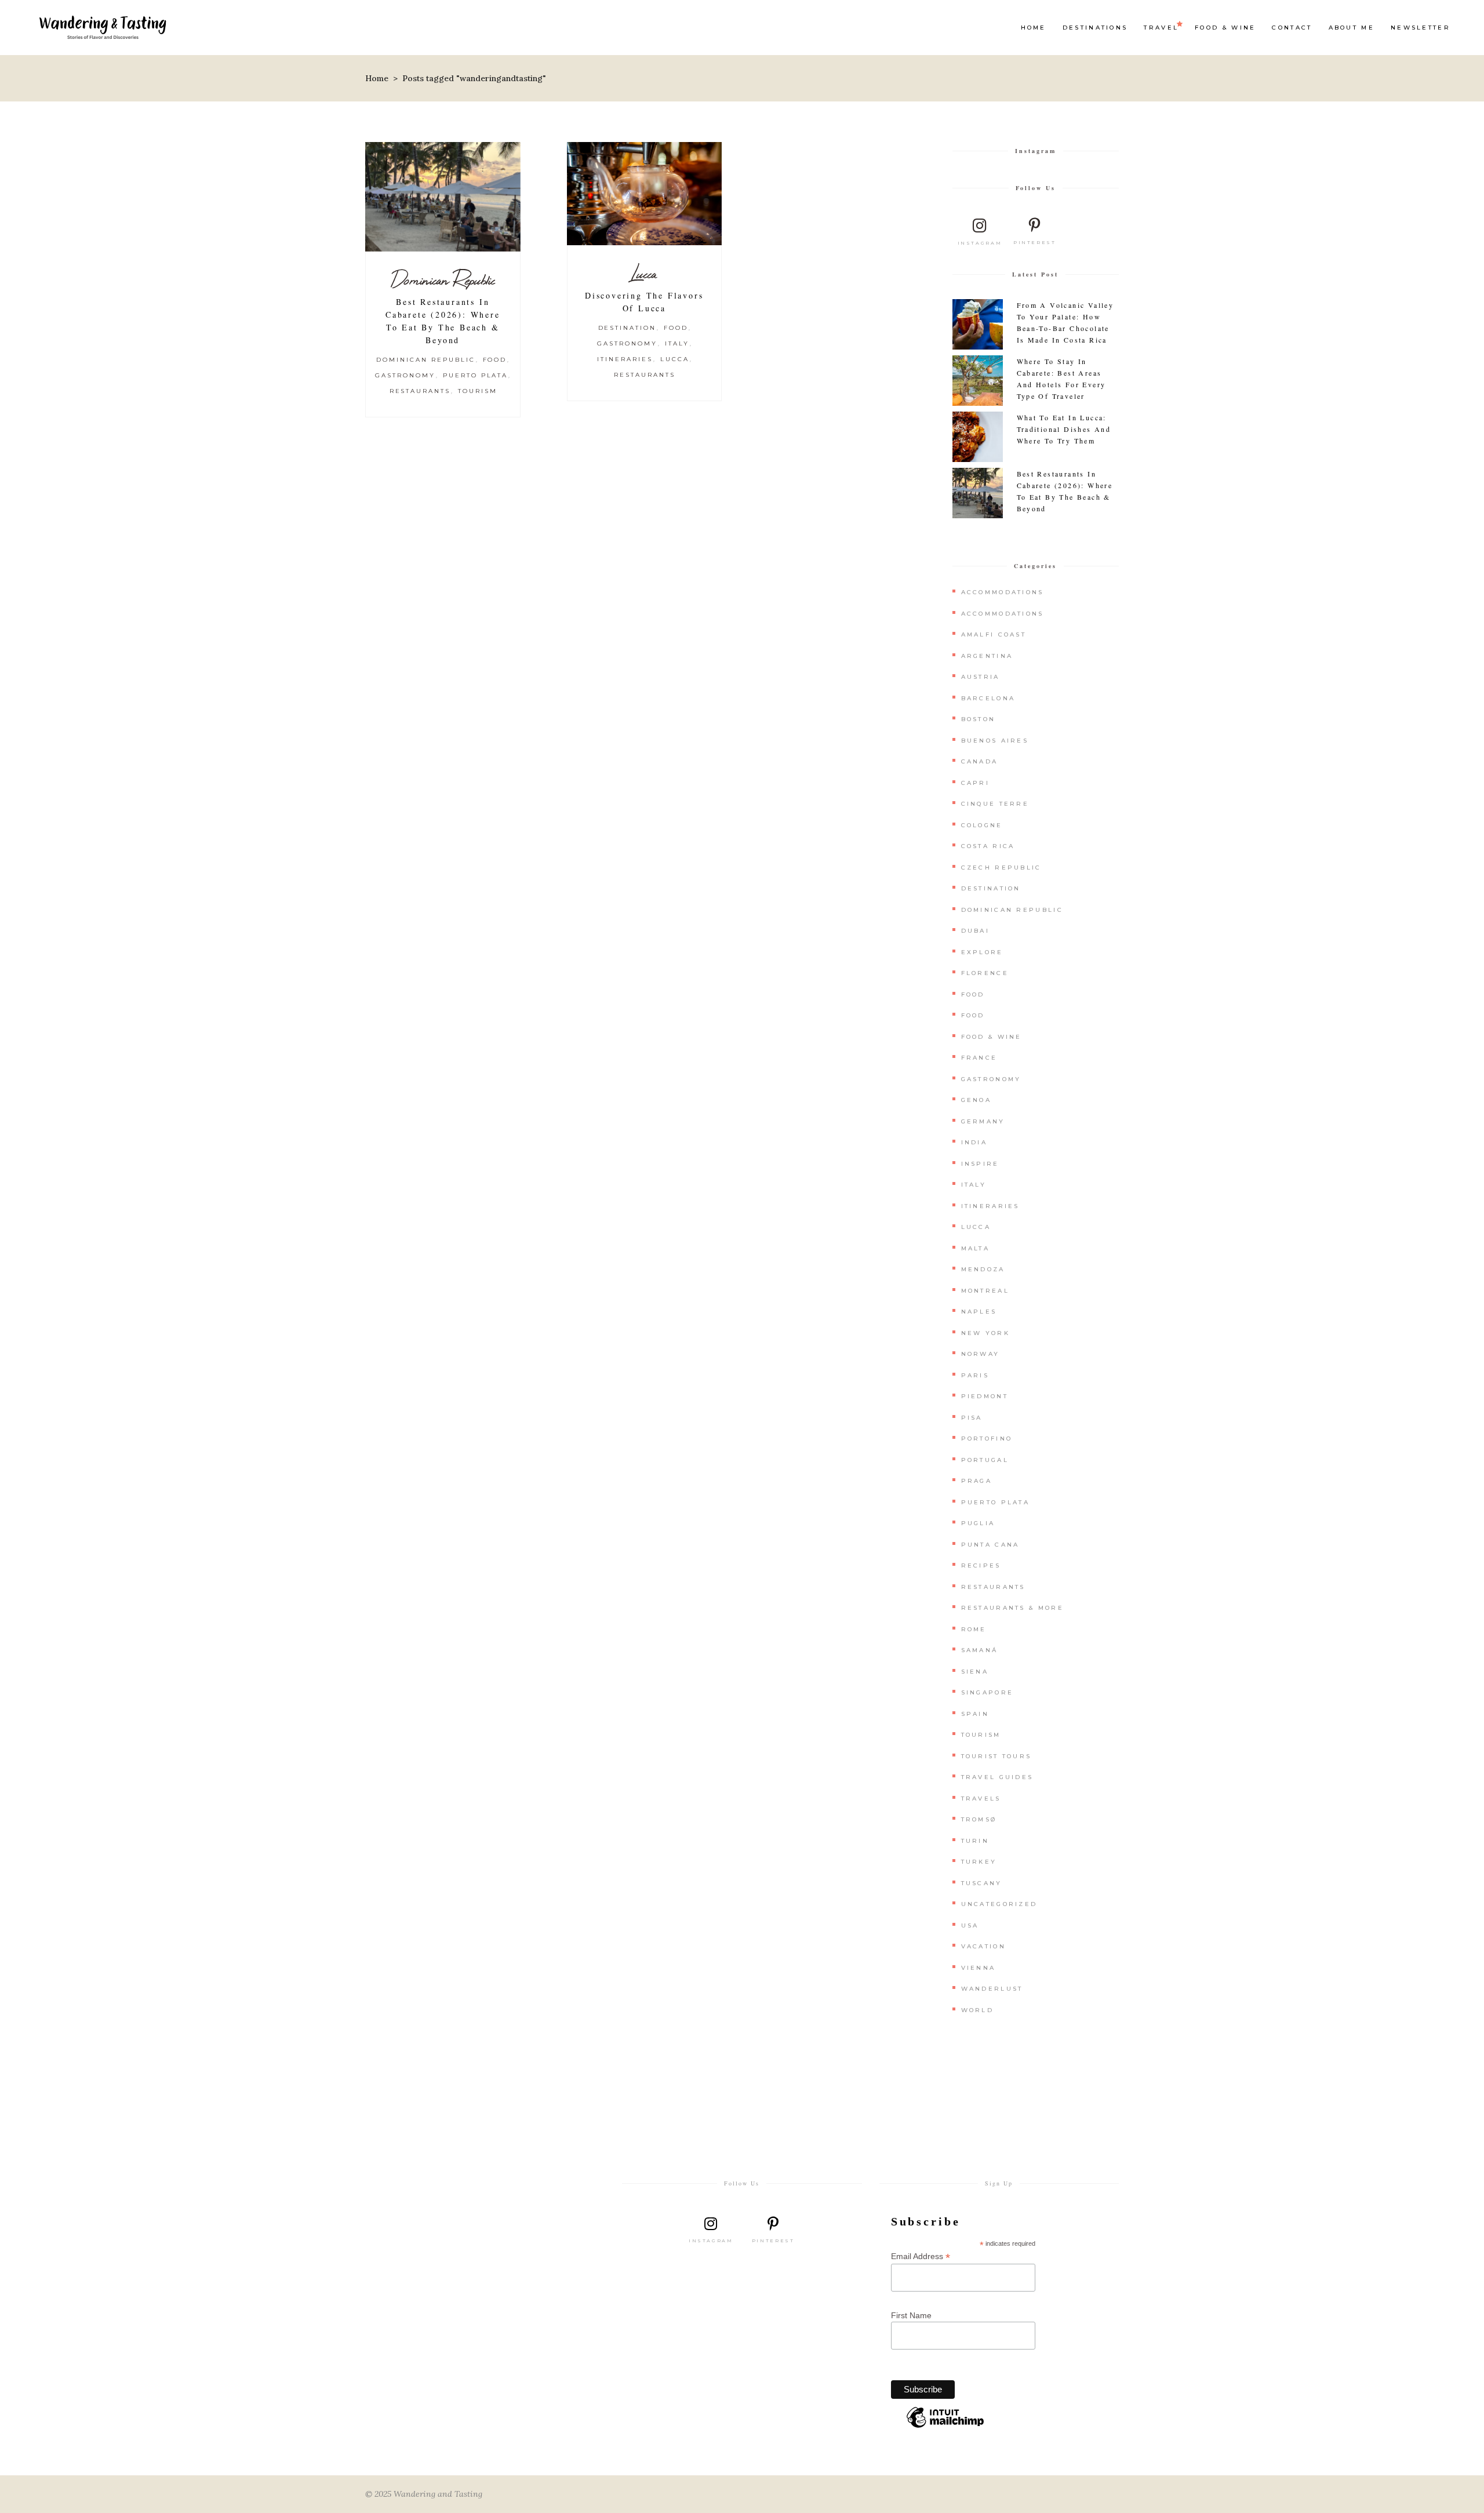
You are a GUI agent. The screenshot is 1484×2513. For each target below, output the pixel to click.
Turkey (979, 1862)
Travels (981, 1799)
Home (377, 78)
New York (985, 1333)
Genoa (976, 1100)
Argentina (987, 656)
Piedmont (985, 1396)
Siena (975, 1672)
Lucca (644, 273)
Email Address (921, 2256)
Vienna (979, 1968)
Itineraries (625, 359)
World (978, 2010)
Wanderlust (992, 1989)
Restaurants (420, 391)
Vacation (983, 1946)
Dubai (976, 931)
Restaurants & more (1012, 1608)
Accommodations (1003, 592)
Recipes (981, 1565)
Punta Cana (990, 1545)
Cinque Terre (995, 804)
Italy (677, 343)
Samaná (980, 1650)
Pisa (972, 1418)
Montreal (985, 1291)
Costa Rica (988, 846)
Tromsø (979, 1819)
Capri (976, 783)
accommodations (1003, 614)
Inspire (980, 1164)
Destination (628, 328)
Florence (985, 973)
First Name (911, 2315)
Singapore (987, 1692)
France (979, 1058)
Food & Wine (992, 1037)
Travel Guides (997, 1777)
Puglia (978, 1523)
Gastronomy (405, 375)
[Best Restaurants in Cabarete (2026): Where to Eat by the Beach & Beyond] (443, 197)
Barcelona (988, 698)
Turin (975, 1841)
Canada (980, 761)
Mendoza (983, 1269)
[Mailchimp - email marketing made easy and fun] (945, 2427)
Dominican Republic (443, 280)
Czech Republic (1001, 868)
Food (495, 360)
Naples (979, 1312)
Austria (981, 677)
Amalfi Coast (994, 634)
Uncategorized (999, 1904)
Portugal (985, 1460)
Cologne (982, 825)
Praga (977, 1481)
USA (970, 1925)
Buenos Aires (995, 741)
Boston (979, 719)
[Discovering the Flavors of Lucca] (645, 194)
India (974, 1142)
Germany (983, 1121)
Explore (982, 952)
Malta (976, 1248)
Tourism (478, 391)
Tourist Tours (996, 1756)
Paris (975, 1375)
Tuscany (982, 1883)
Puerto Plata (476, 375)
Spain (975, 1714)
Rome (974, 1629)
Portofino (987, 1439)
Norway (981, 1354)
